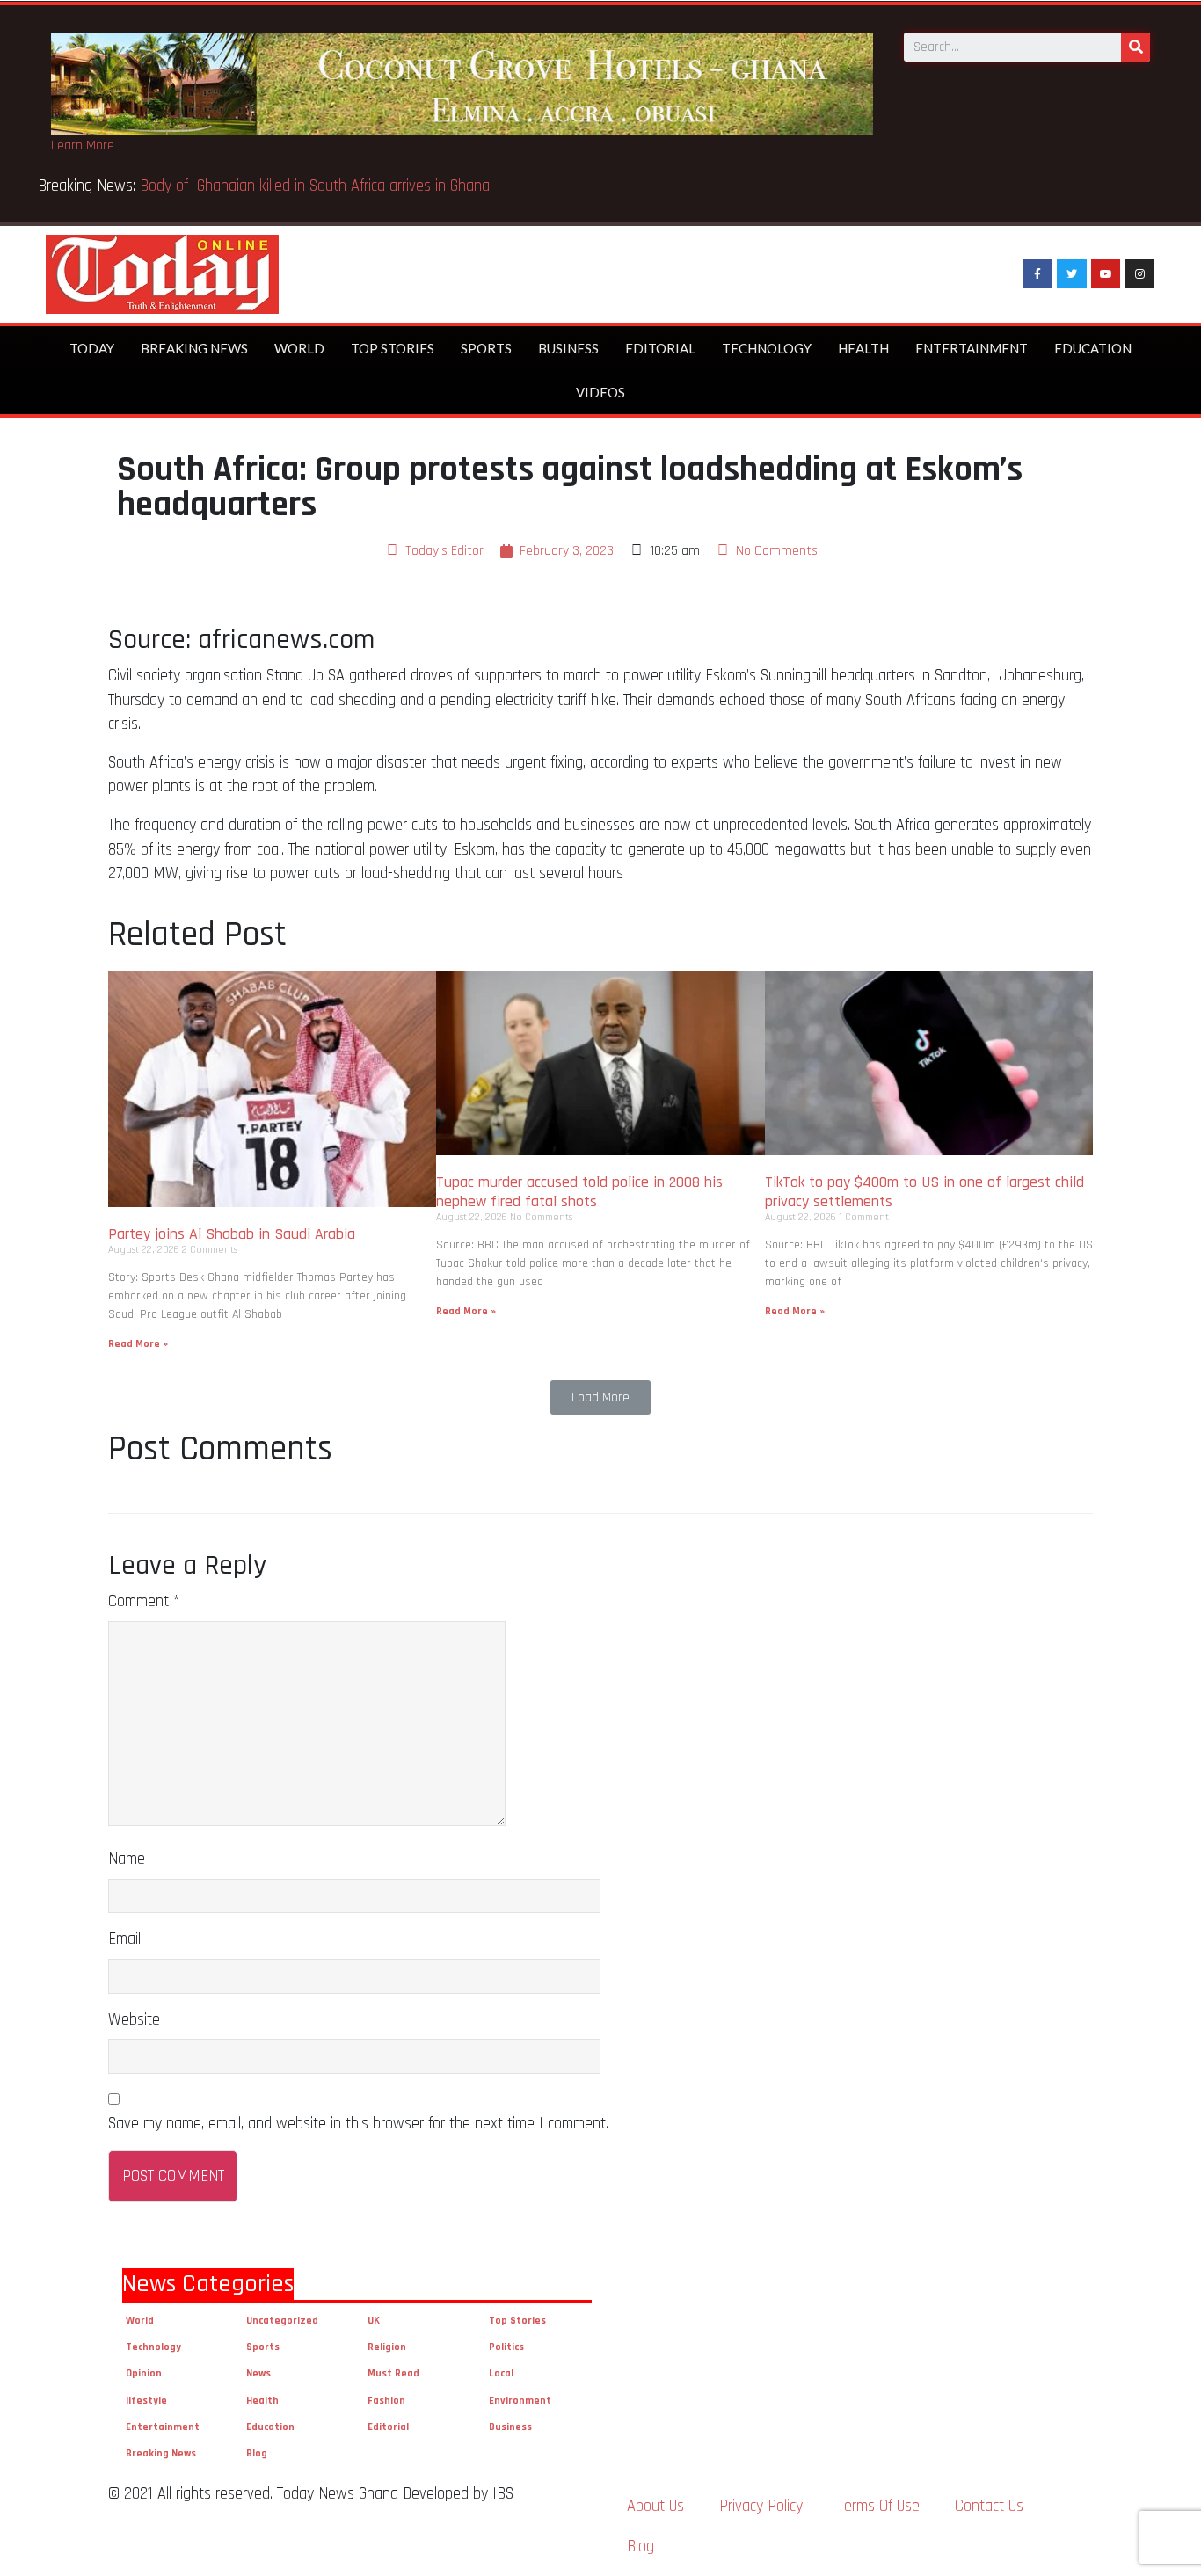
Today (92, 348)
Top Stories (393, 348)
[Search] (1135, 47)
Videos (600, 392)
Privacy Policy (761, 2506)
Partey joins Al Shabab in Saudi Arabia (232, 1234)
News (258, 2373)
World (299, 348)
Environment (520, 2401)
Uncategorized (282, 2321)
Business (568, 348)
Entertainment (972, 348)
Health (863, 348)
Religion (387, 2347)
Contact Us (989, 2506)
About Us (655, 2506)
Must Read (393, 2373)
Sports (486, 348)
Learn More (83, 146)
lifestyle (146, 2401)
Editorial (660, 348)
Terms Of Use (879, 2506)
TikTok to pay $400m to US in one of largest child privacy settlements (924, 1192)
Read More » (138, 1344)
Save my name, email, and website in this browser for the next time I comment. (358, 2124)
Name (127, 1859)
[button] (600, 1397)
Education (1093, 348)
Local (501, 2373)
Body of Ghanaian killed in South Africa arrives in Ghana (317, 186)
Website (134, 2020)
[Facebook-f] (1038, 274)
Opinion (144, 2373)
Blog (257, 2453)
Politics (506, 2347)
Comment (144, 1601)
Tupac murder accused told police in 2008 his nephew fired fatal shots (579, 1192)
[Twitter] (1072, 274)
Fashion (386, 2401)
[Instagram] (1139, 274)
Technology (767, 348)
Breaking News (194, 348)
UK (374, 2321)
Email (124, 1939)
